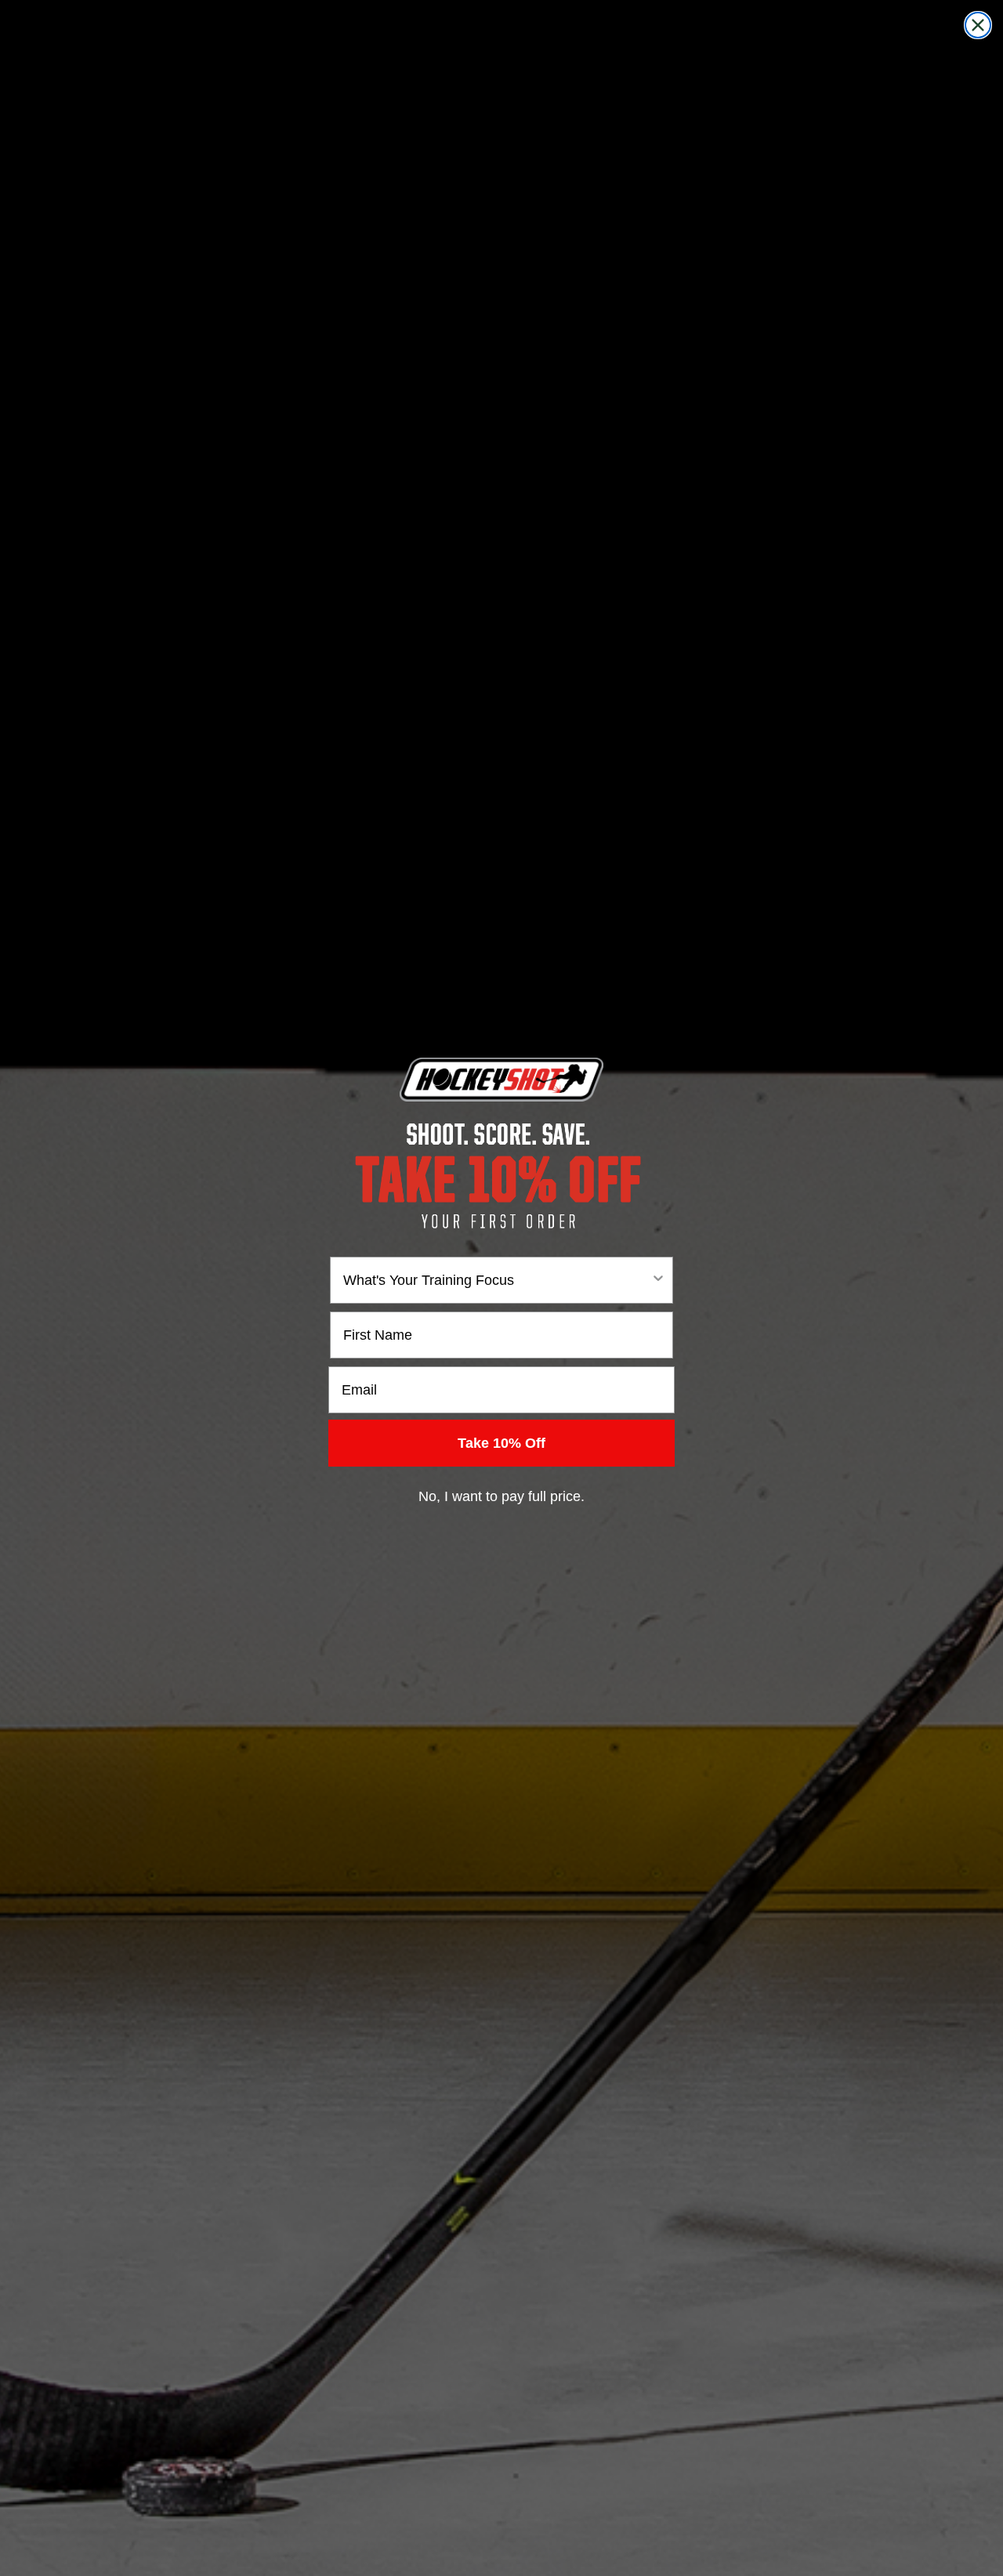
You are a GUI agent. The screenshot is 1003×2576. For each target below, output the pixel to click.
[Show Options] (658, 1280)
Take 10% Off (501, 1443)
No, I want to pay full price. (501, 1496)
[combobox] (497, 1280)
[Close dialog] (978, 25)
